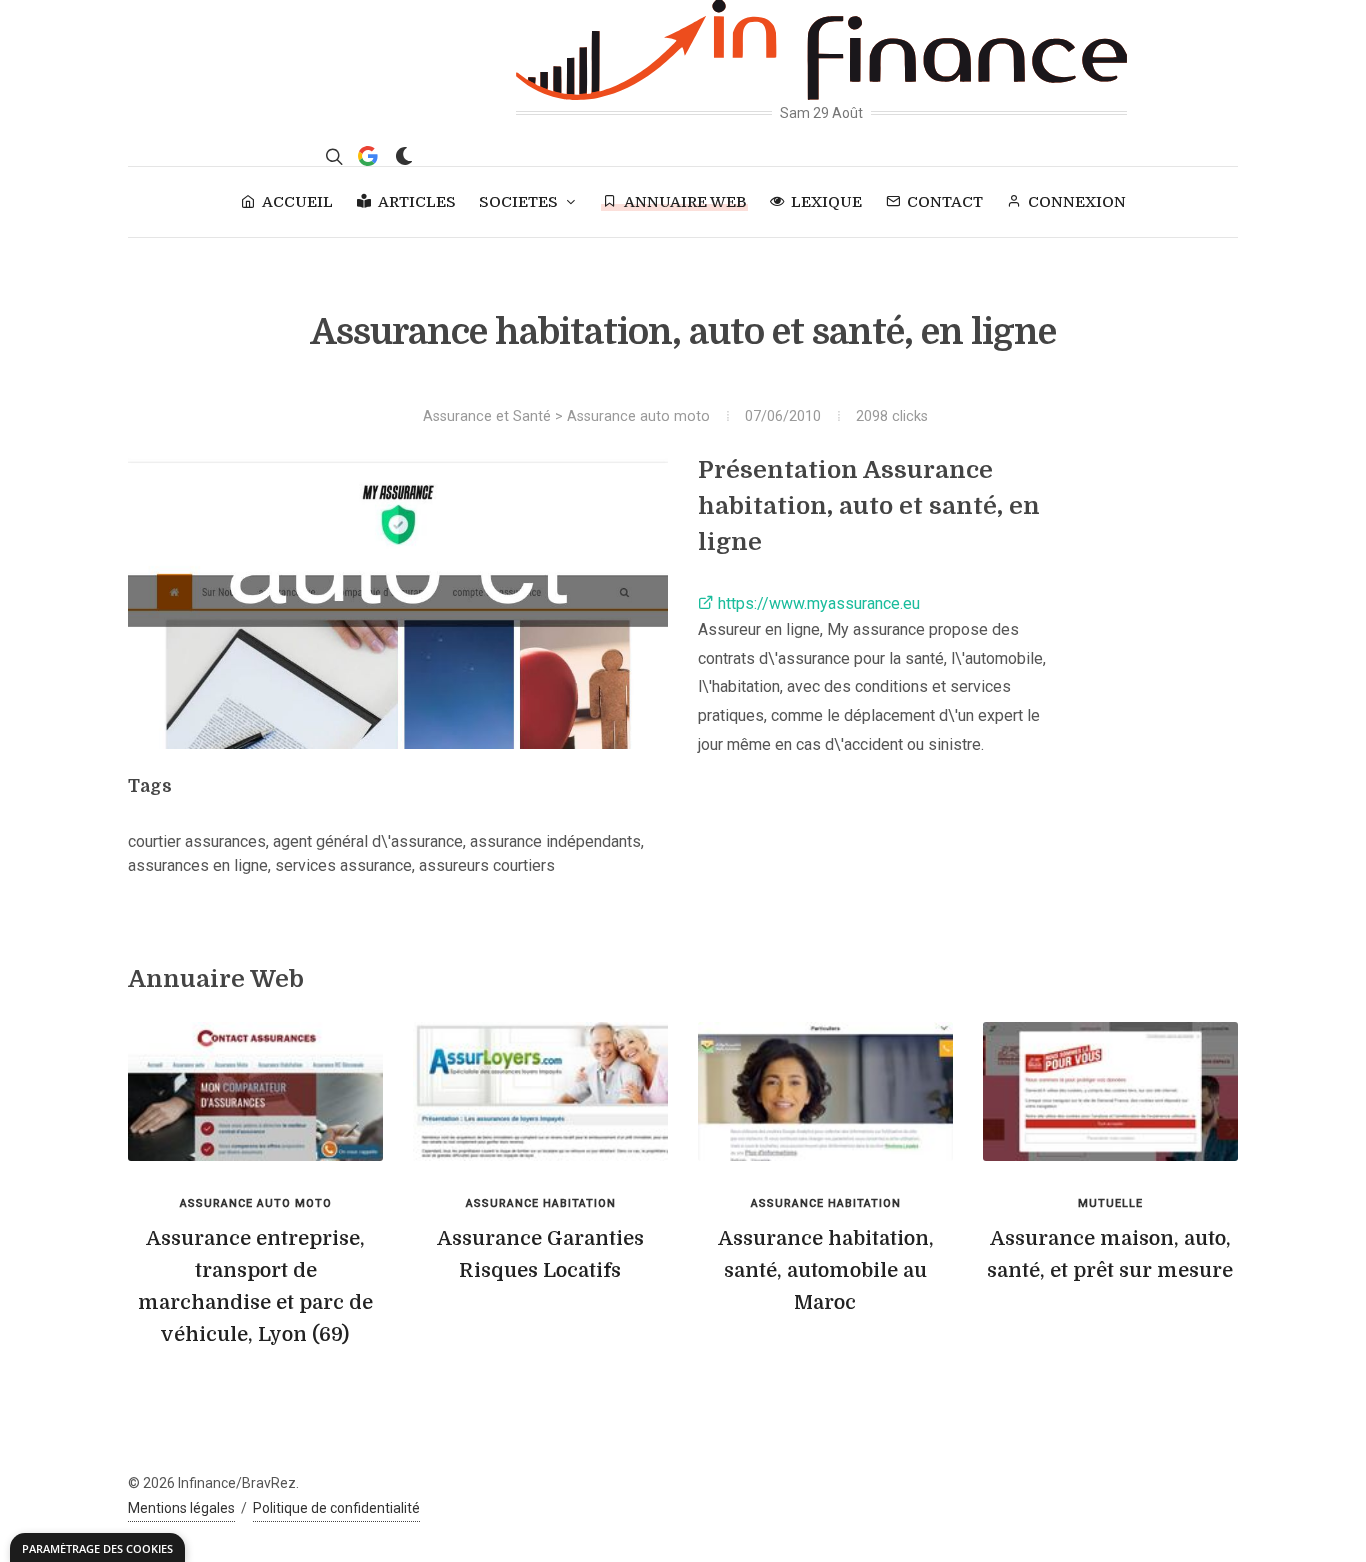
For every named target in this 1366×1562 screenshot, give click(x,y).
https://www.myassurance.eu (817, 603)
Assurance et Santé (487, 416)
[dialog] (97, 1547)
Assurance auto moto (638, 416)
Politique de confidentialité (336, 1508)
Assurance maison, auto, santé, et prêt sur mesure (1110, 1254)
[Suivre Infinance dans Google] (368, 156)
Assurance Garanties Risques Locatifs (540, 1254)
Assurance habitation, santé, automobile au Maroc (826, 1270)
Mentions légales (181, 1508)
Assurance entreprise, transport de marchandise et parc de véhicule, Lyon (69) (255, 1286)
